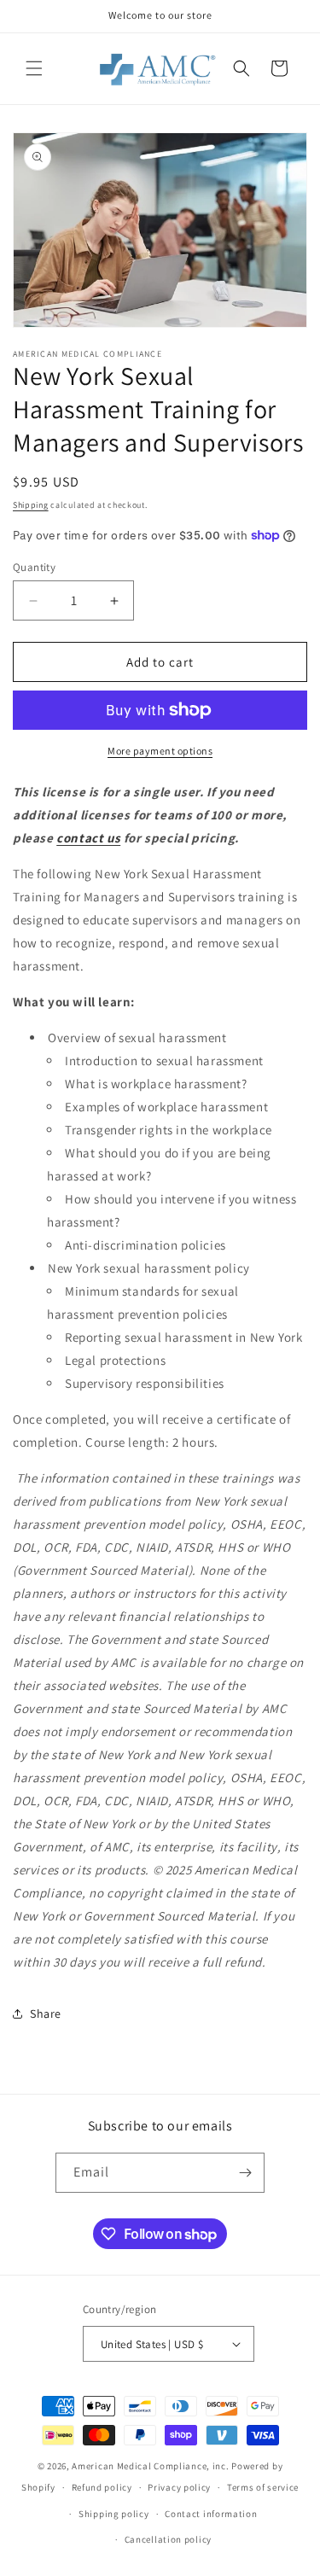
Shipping (31, 505)
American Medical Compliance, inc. (150, 2466)
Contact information (211, 2514)
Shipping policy (114, 2514)
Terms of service (263, 2487)
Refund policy (102, 2487)
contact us (88, 838)
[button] (34, 68)
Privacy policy (179, 2487)
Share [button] (46, 2014)
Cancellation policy (168, 2539)
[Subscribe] (245, 2173)
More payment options (160, 751)
